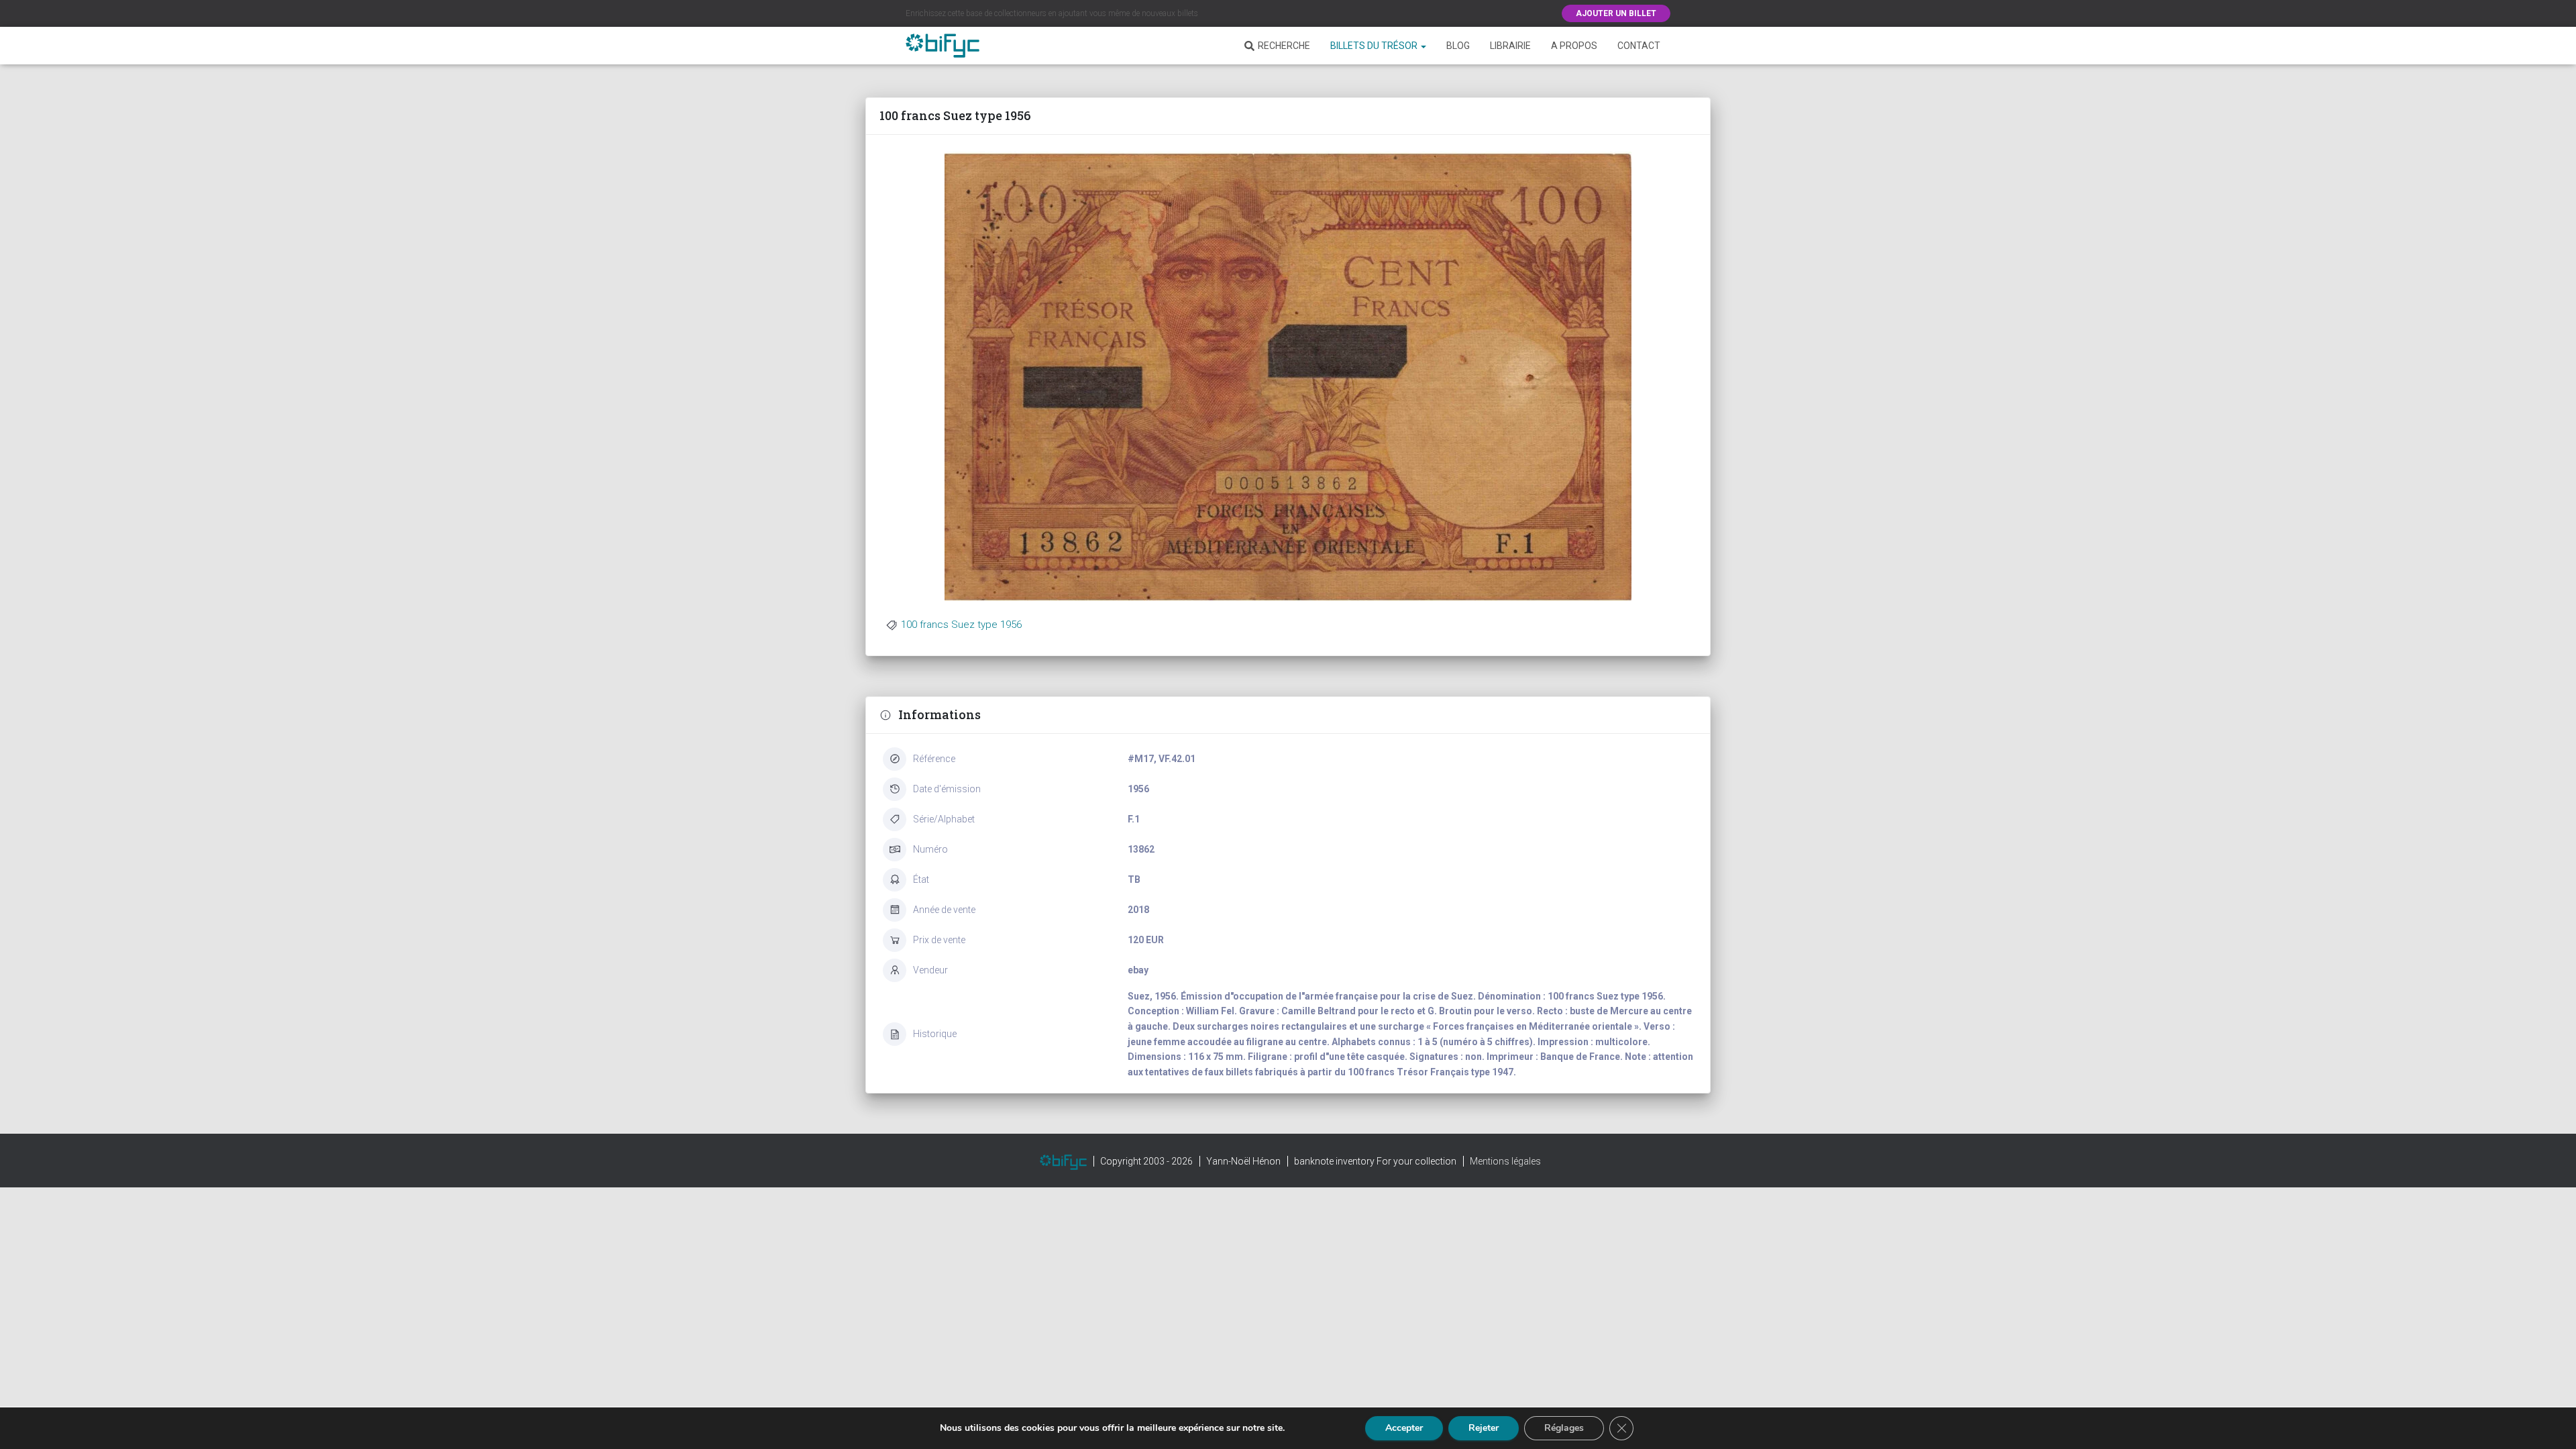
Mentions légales (1505, 1161)
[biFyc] (943, 46)
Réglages (1564, 1428)
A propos (1574, 46)
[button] (1423, 46)
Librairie (1510, 46)
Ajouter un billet (1616, 13)
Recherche (1284, 46)
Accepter (1404, 1428)
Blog (1458, 46)
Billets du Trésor (1375, 46)
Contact (1639, 46)
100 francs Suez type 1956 (961, 625)
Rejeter (1484, 1428)
